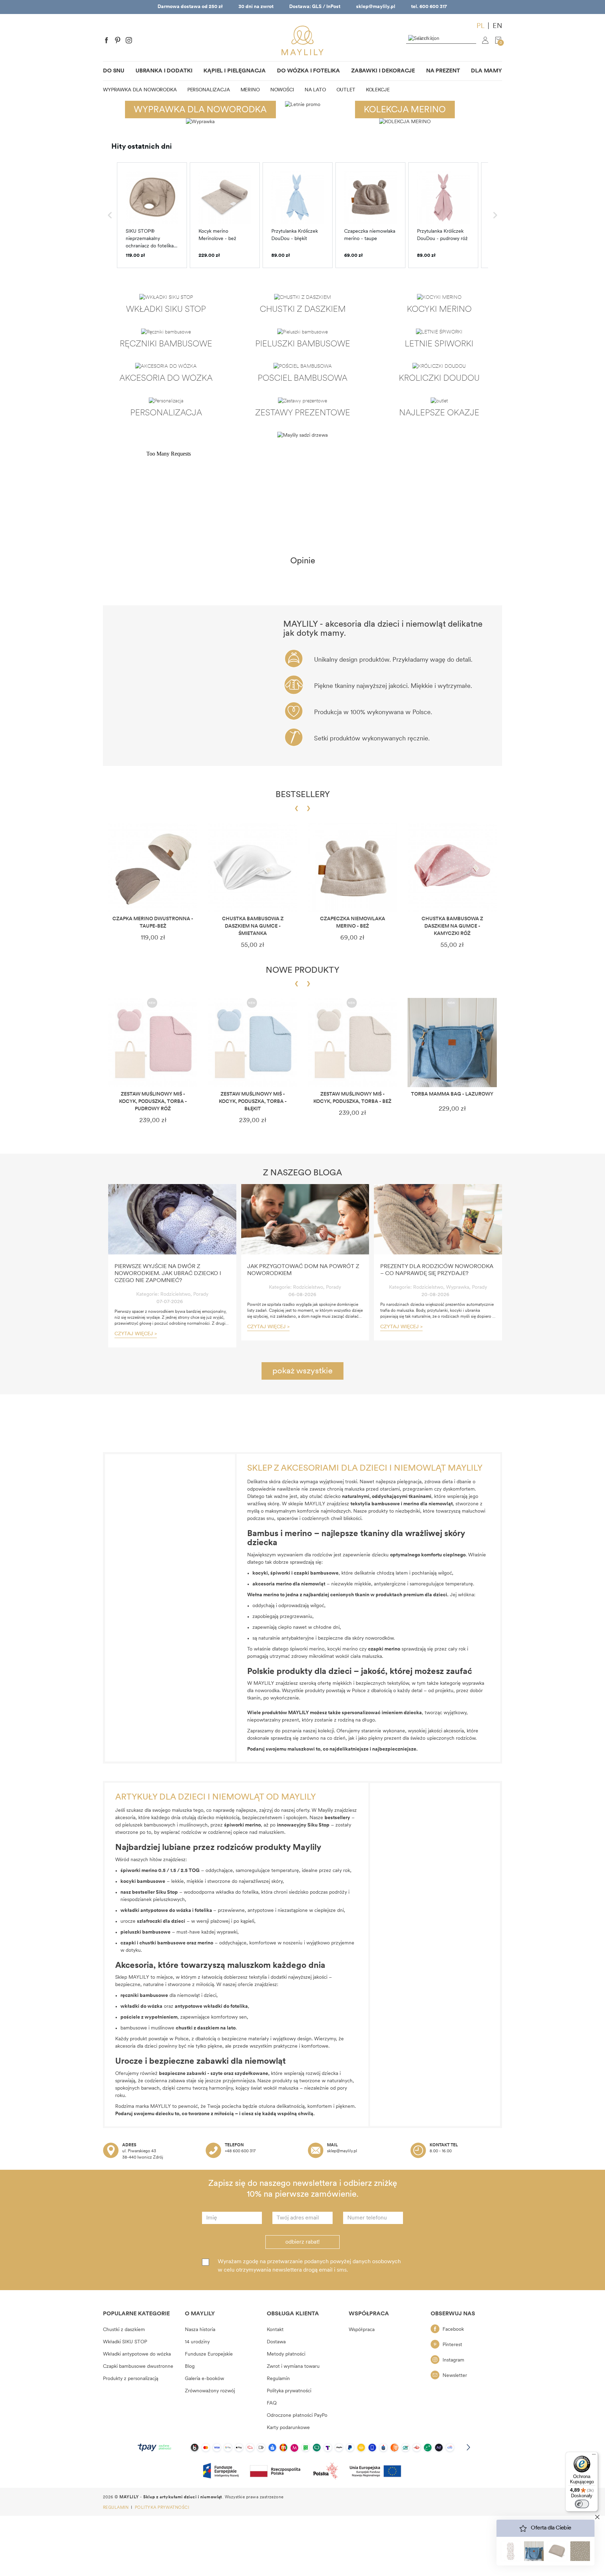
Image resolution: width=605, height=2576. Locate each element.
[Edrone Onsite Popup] (302, 1288)
